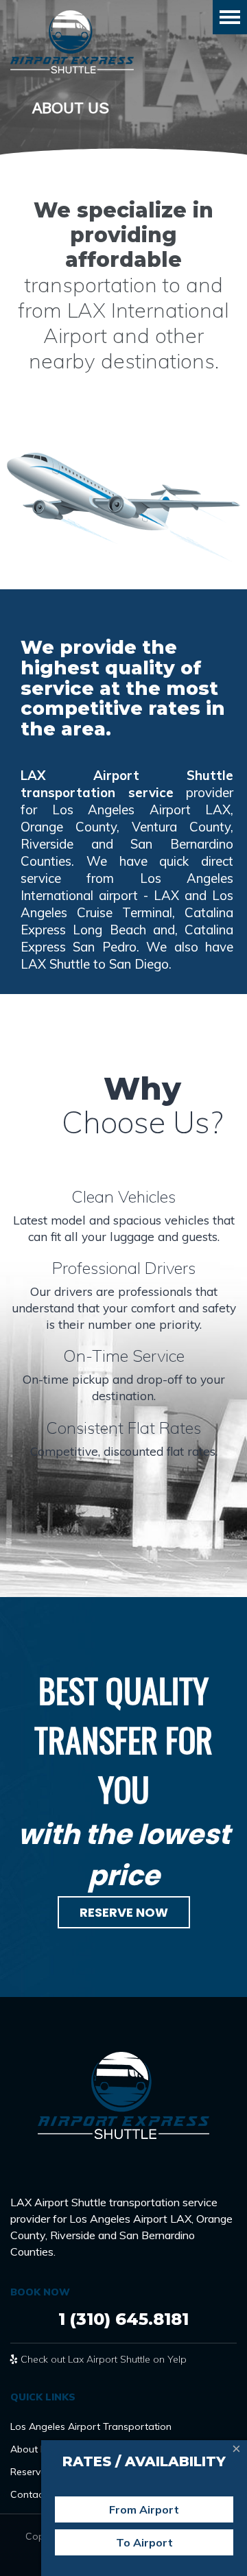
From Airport (144, 2509)
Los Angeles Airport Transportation (91, 2426)
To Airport (144, 2542)
